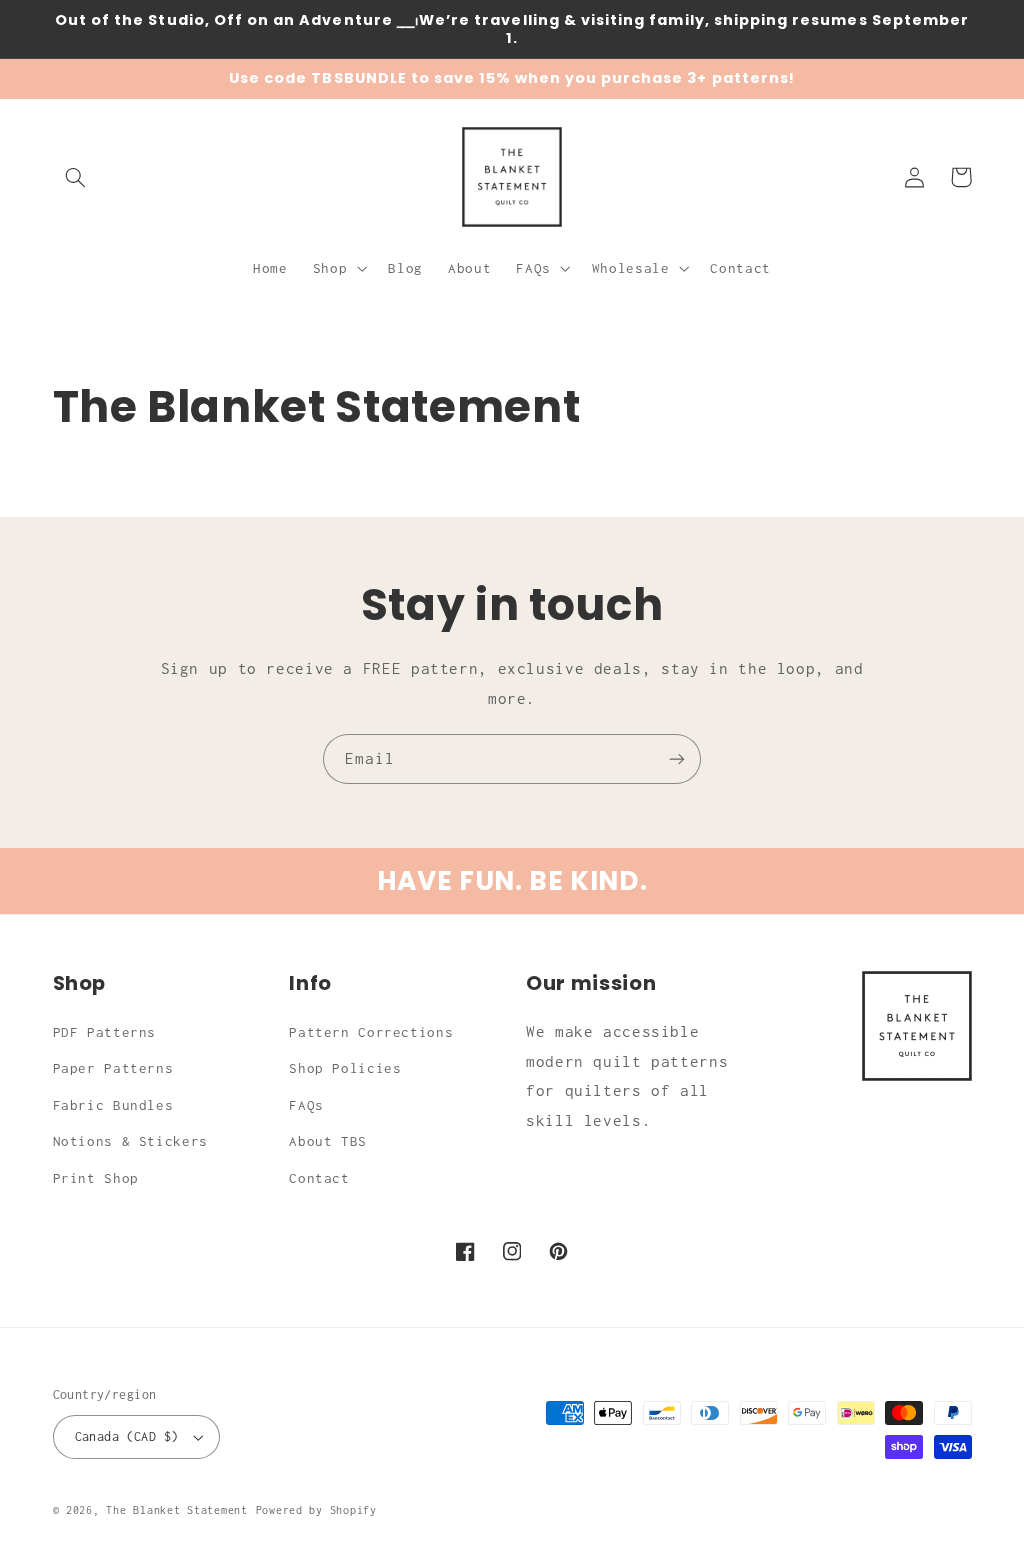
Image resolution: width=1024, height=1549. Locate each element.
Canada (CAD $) (127, 1436)
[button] (76, 177)
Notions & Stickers (130, 1141)
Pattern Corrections (371, 1032)
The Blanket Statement (176, 1510)
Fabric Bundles (113, 1105)
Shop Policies (345, 1068)
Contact (319, 1178)
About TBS (328, 1141)
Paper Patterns (113, 1068)
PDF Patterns (105, 1032)
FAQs (306, 1105)
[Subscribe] (677, 758)
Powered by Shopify (316, 1510)
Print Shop (96, 1178)
